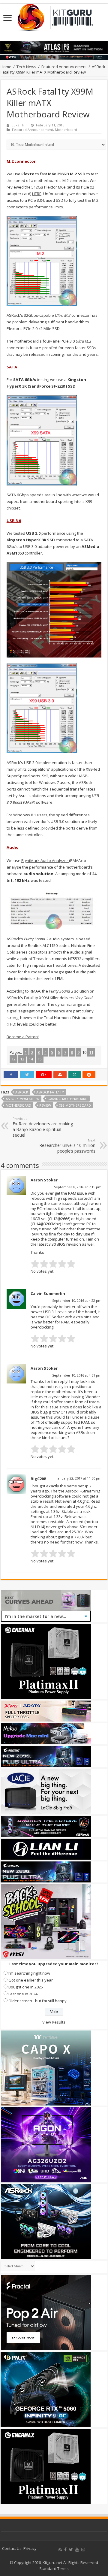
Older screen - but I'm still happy (37, 2001)
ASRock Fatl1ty (50, 1092)
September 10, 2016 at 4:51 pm (77, 1375)
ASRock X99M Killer (22, 1099)
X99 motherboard (75, 1105)
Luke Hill (19, 125)
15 (40, 1059)
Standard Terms (54, 2568)
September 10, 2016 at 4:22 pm (77, 1300)
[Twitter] (71, 2550)
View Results (54, 2022)
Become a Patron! (23, 1037)
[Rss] (60, 2550)
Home (6, 67)
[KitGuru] (54, 15)
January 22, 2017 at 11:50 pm (79, 1478)
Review (45, 1105)
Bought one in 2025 (26, 1987)
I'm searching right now (29, 1973)
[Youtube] (77, 2550)
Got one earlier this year (31, 1980)
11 (91, 1052)
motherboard (18, 1105)
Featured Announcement (64, 67)
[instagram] (83, 2550)
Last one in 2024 (23, 1994)
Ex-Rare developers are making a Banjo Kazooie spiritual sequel (43, 1127)
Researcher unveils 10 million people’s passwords (67, 1146)
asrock (22, 1092)
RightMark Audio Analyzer (45, 860)
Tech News (26, 67)
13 (22, 1059)
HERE (37, 194)
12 (13, 1059)
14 (31, 1059)
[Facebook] (65, 2550)
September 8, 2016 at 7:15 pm (78, 1187)
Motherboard (66, 130)
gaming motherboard (67, 1099)
